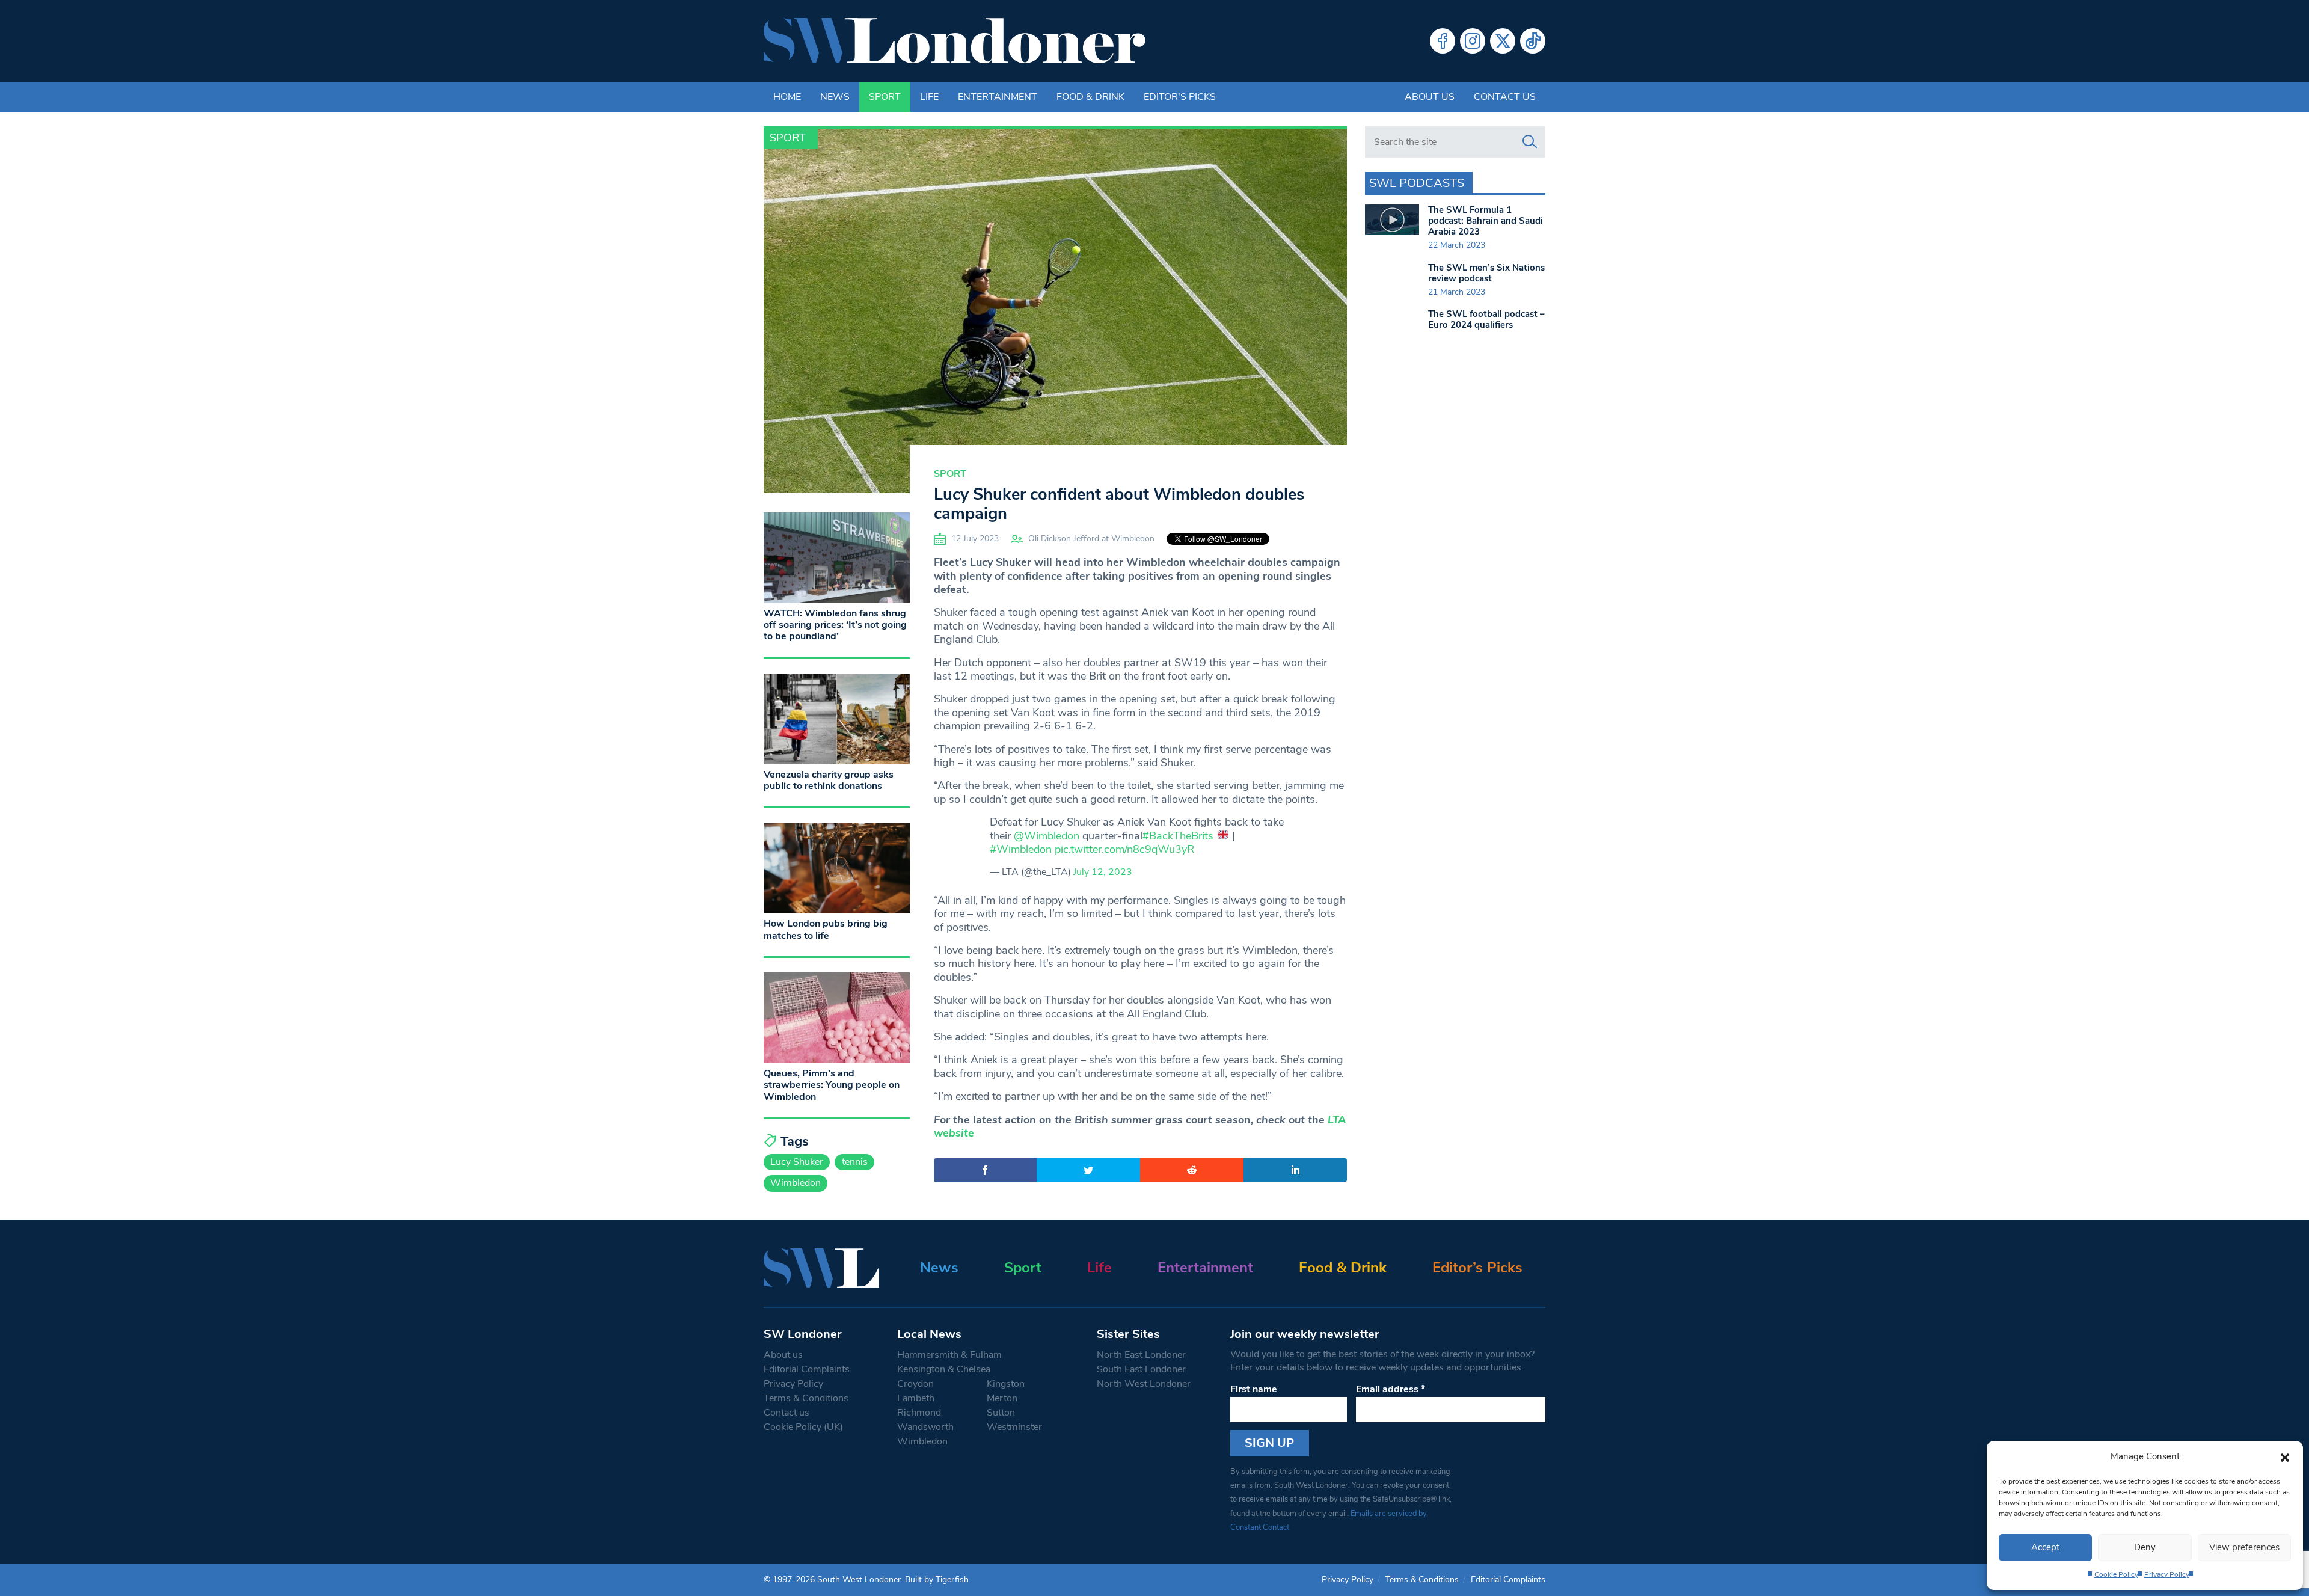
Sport (885, 97)
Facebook (1443, 41)
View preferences (2244, 1547)
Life (929, 97)
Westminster (1014, 1427)
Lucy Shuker (797, 1162)
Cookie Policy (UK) (803, 1427)
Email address (1391, 1389)
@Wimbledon (1047, 836)
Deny (2145, 1547)
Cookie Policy (2116, 1574)
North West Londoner (1144, 1384)
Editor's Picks (1180, 97)
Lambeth (916, 1398)
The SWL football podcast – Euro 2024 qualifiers (1486, 319)
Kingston (1006, 1384)
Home (787, 97)
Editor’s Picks (1477, 1268)
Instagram (1473, 41)
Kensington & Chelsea (944, 1369)
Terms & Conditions (806, 1398)
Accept (2045, 1547)
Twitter (1503, 41)
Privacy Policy (2167, 1574)
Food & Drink (1090, 97)
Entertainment (998, 97)
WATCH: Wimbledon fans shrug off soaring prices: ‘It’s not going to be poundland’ (835, 625)
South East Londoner (1141, 1369)
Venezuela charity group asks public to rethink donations (829, 780)
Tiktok (1533, 41)
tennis (855, 1162)
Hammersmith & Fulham (949, 1355)
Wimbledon (796, 1183)
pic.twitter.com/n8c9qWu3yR (1124, 849)
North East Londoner (1141, 1355)
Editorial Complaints (807, 1369)
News (835, 97)
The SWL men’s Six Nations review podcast (1486, 273)
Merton (1002, 1398)
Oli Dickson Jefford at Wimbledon (1091, 539)
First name (1254, 1389)
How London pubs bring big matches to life (826, 929)
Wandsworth (925, 1427)
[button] (2285, 1456)
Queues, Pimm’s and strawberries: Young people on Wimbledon (832, 1085)
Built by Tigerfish (937, 1579)
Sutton (1001, 1413)
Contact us (1505, 97)
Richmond (919, 1413)
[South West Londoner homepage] (955, 41)
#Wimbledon (1021, 849)
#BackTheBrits (1178, 836)
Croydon (915, 1384)
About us (1430, 97)
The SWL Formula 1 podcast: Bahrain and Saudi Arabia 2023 (1486, 221)
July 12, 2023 (1103, 872)
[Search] (1530, 142)
